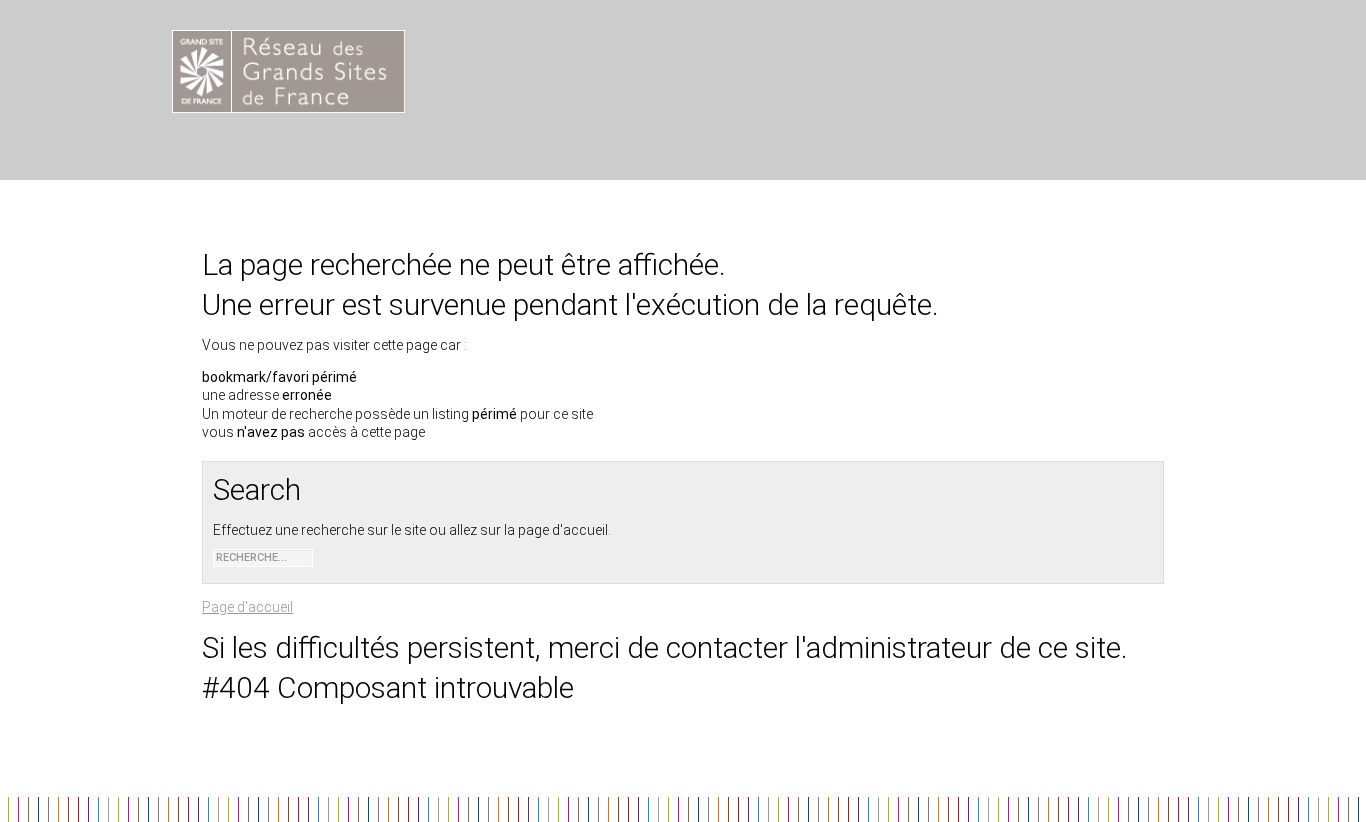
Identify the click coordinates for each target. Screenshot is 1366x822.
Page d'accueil (247, 607)
